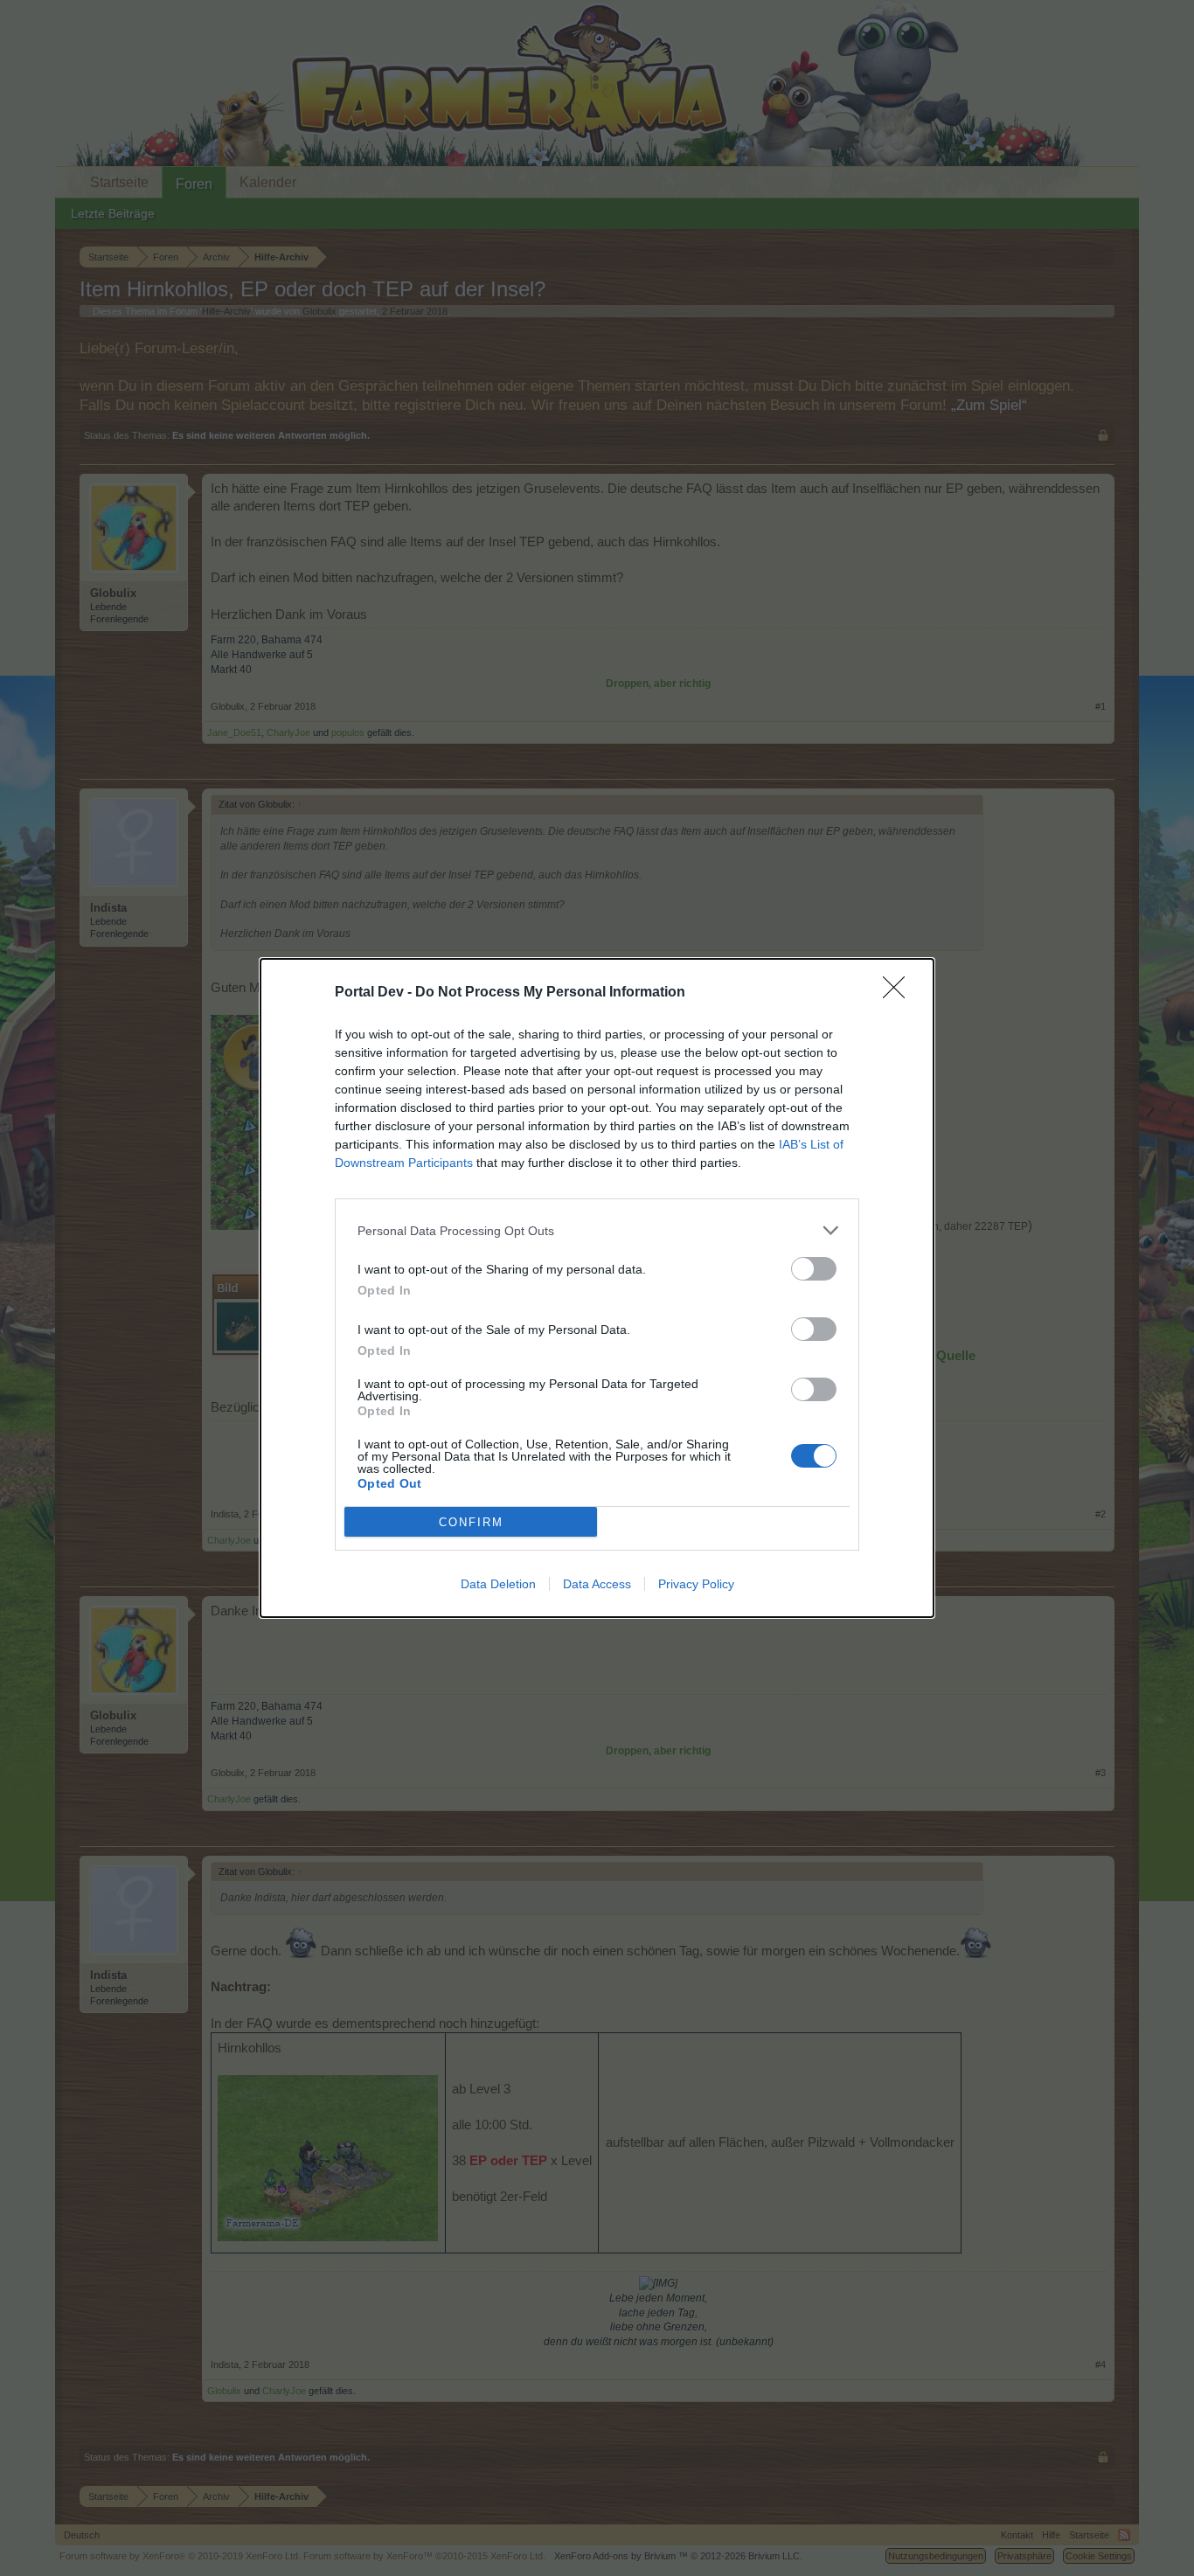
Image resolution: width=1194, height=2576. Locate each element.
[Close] (899, 993)
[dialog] (597, 1288)
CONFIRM (471, 1522)
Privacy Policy (696, 1584)
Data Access (597, 1584)
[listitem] (597, 1230)
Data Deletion (498, 1584)
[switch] (814, 1269)
